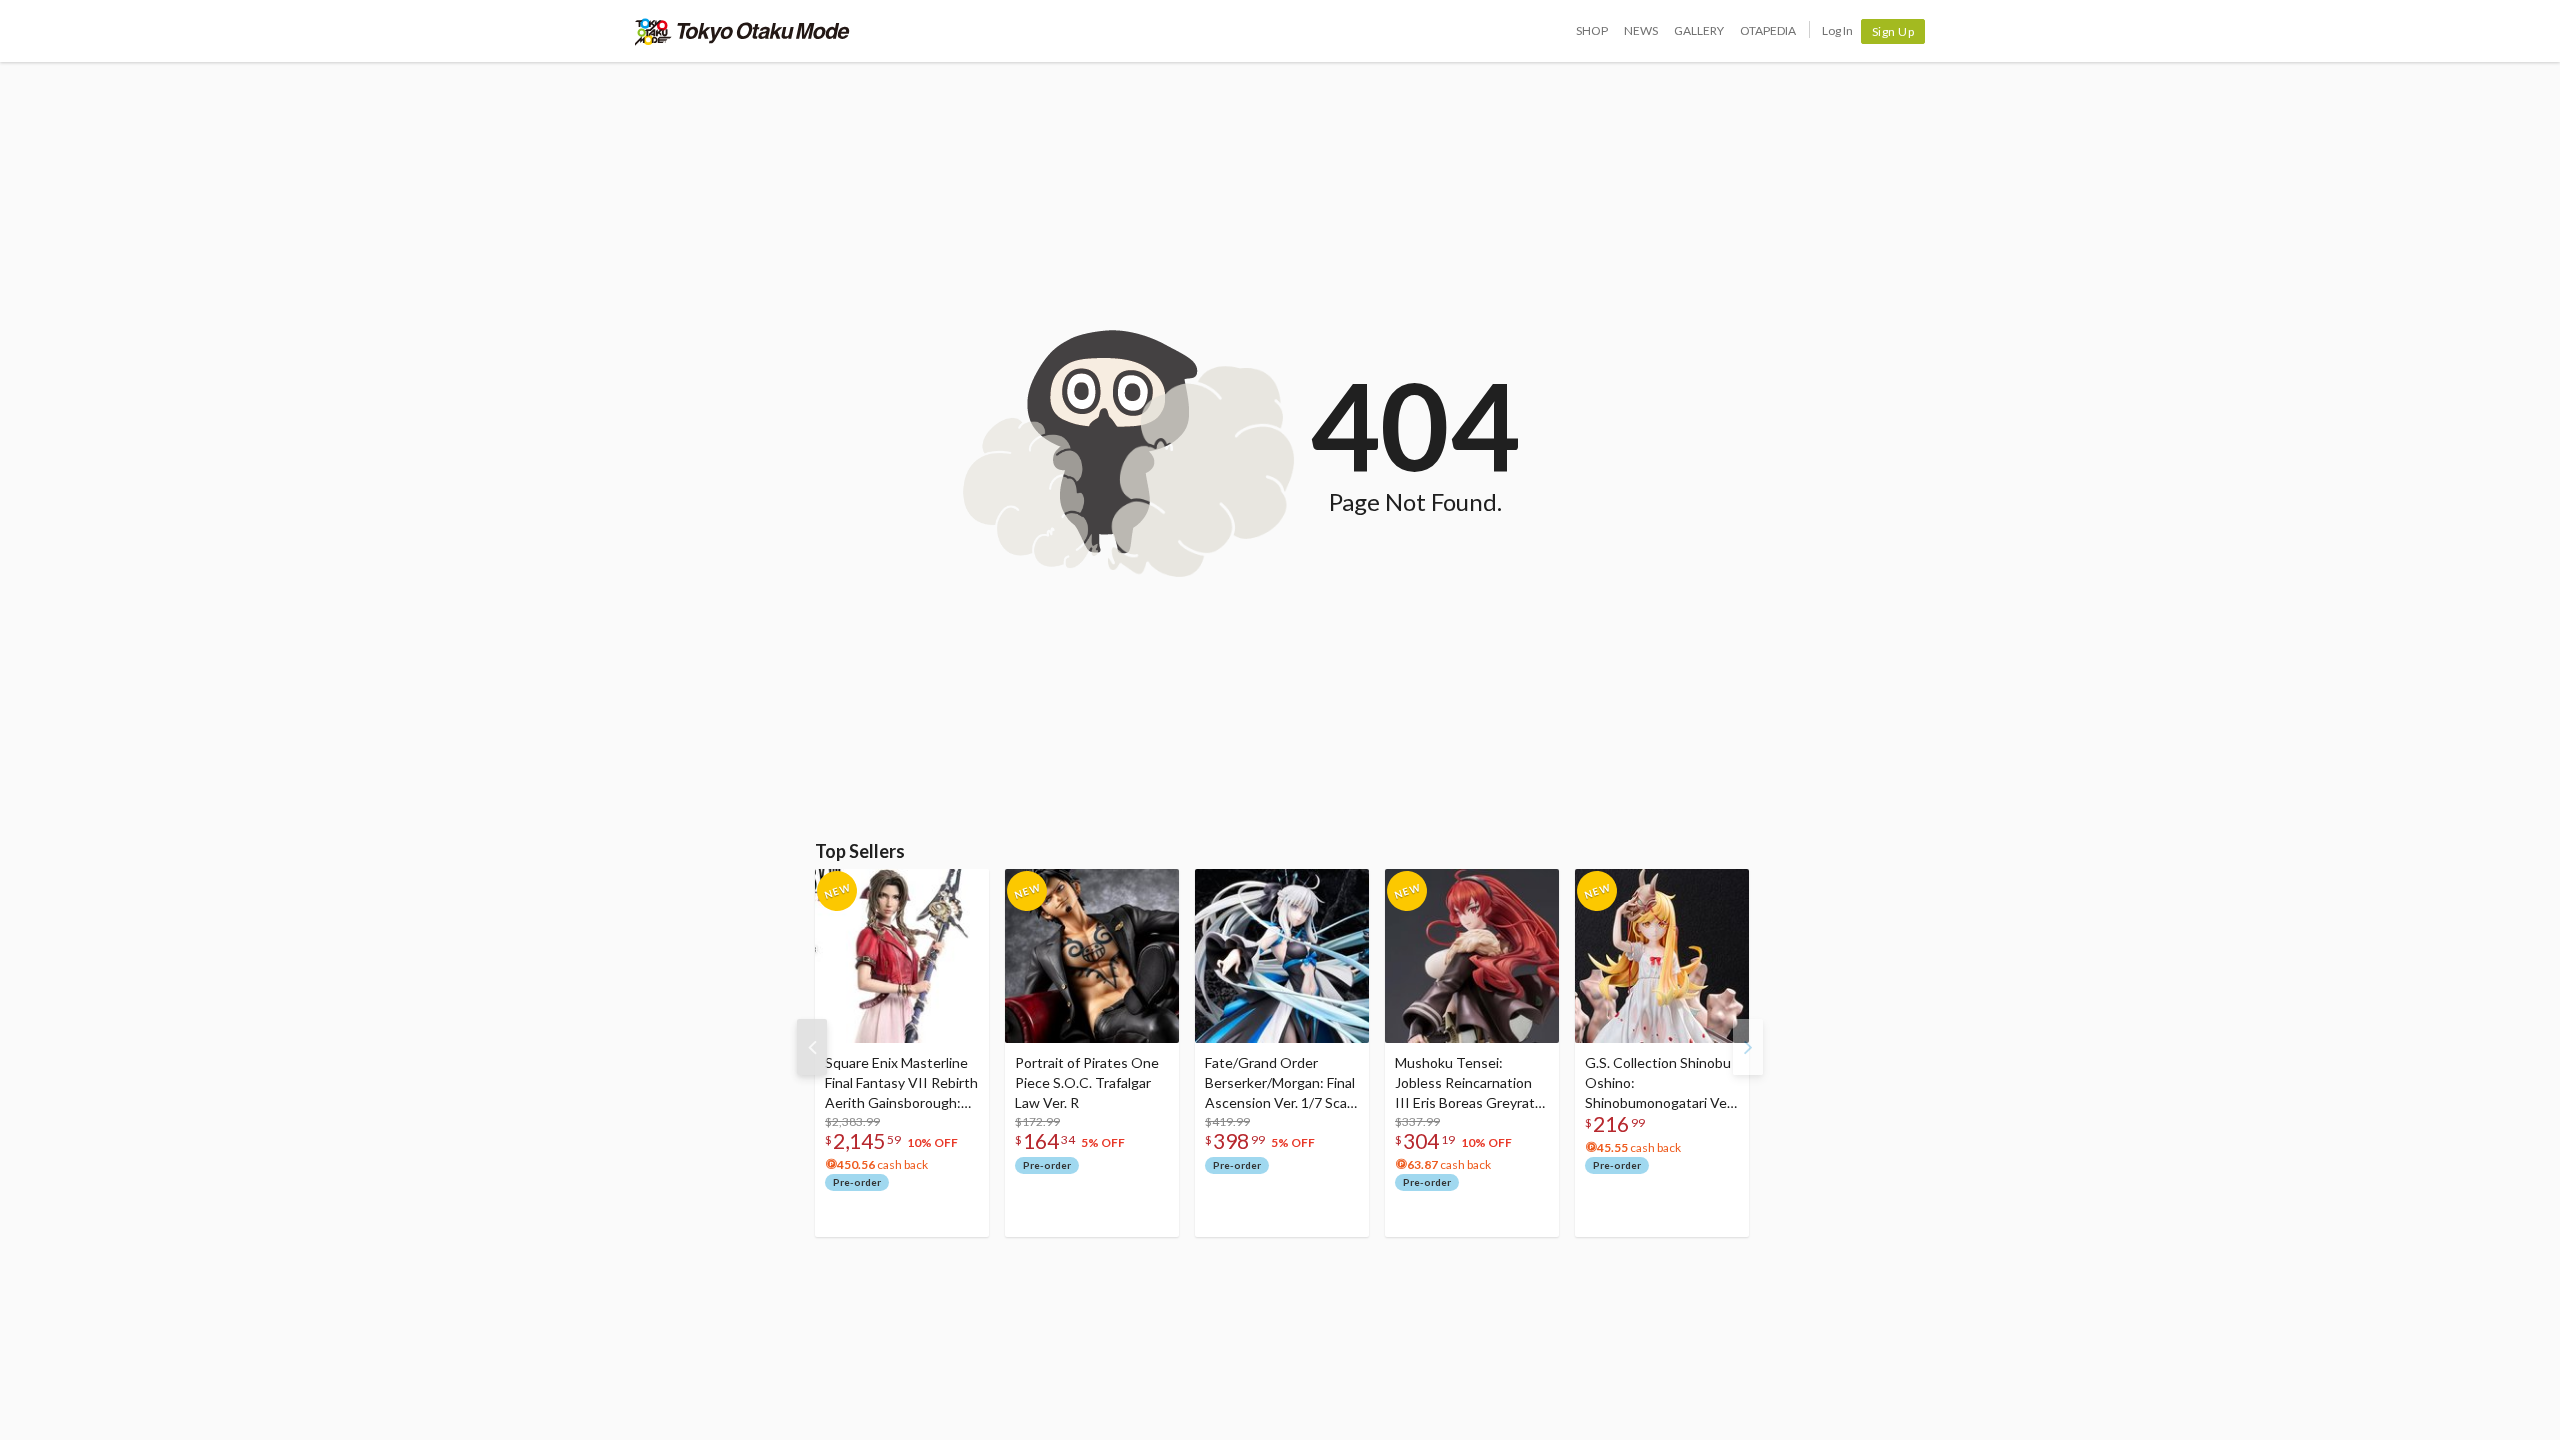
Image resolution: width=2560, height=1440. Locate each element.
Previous (812, 1047)
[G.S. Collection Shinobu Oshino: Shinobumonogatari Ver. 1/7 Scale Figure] (1662, 956)
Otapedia (1768, 30)
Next (1748, 1047)
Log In (1837, 30)
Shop (1592, 30)
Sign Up (1893, 31)
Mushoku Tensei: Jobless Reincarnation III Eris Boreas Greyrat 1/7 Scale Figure (1465, 1083)
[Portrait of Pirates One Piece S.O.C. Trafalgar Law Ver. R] (1092, 956)
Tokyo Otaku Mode (742, 31)
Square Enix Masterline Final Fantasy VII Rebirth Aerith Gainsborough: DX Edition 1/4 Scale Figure (901, 1083)
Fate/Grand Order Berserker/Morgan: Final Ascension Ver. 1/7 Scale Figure (1281, 1083)
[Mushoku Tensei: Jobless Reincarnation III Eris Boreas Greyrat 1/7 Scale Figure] (1472, 956)
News (1641, 30)
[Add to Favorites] (963, 889)
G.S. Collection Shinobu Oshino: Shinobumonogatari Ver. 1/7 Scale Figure (1659, 1083)
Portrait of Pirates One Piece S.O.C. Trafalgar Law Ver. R (1087, 1082)
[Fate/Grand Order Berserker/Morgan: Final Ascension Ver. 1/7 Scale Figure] (1282, 956)
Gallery (1699, 30)
